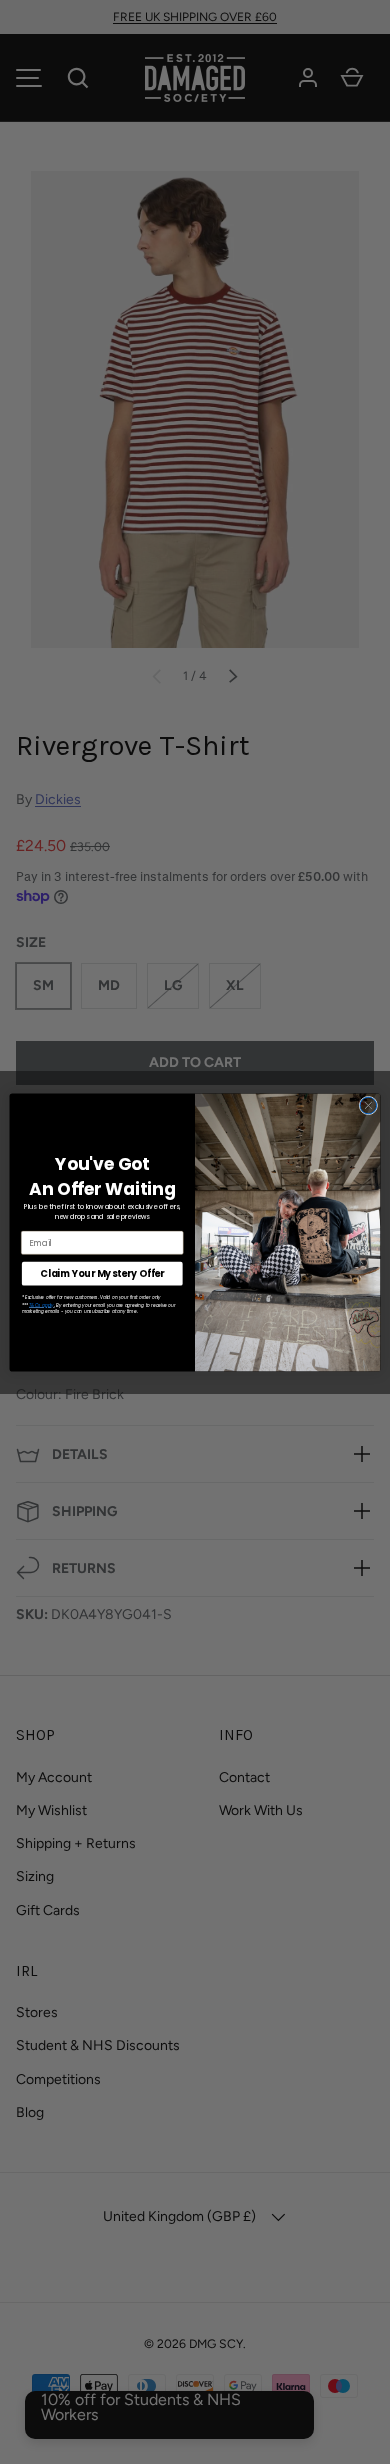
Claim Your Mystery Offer (102, 1272)
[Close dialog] (368, 1105)
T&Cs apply (41, 1305)
